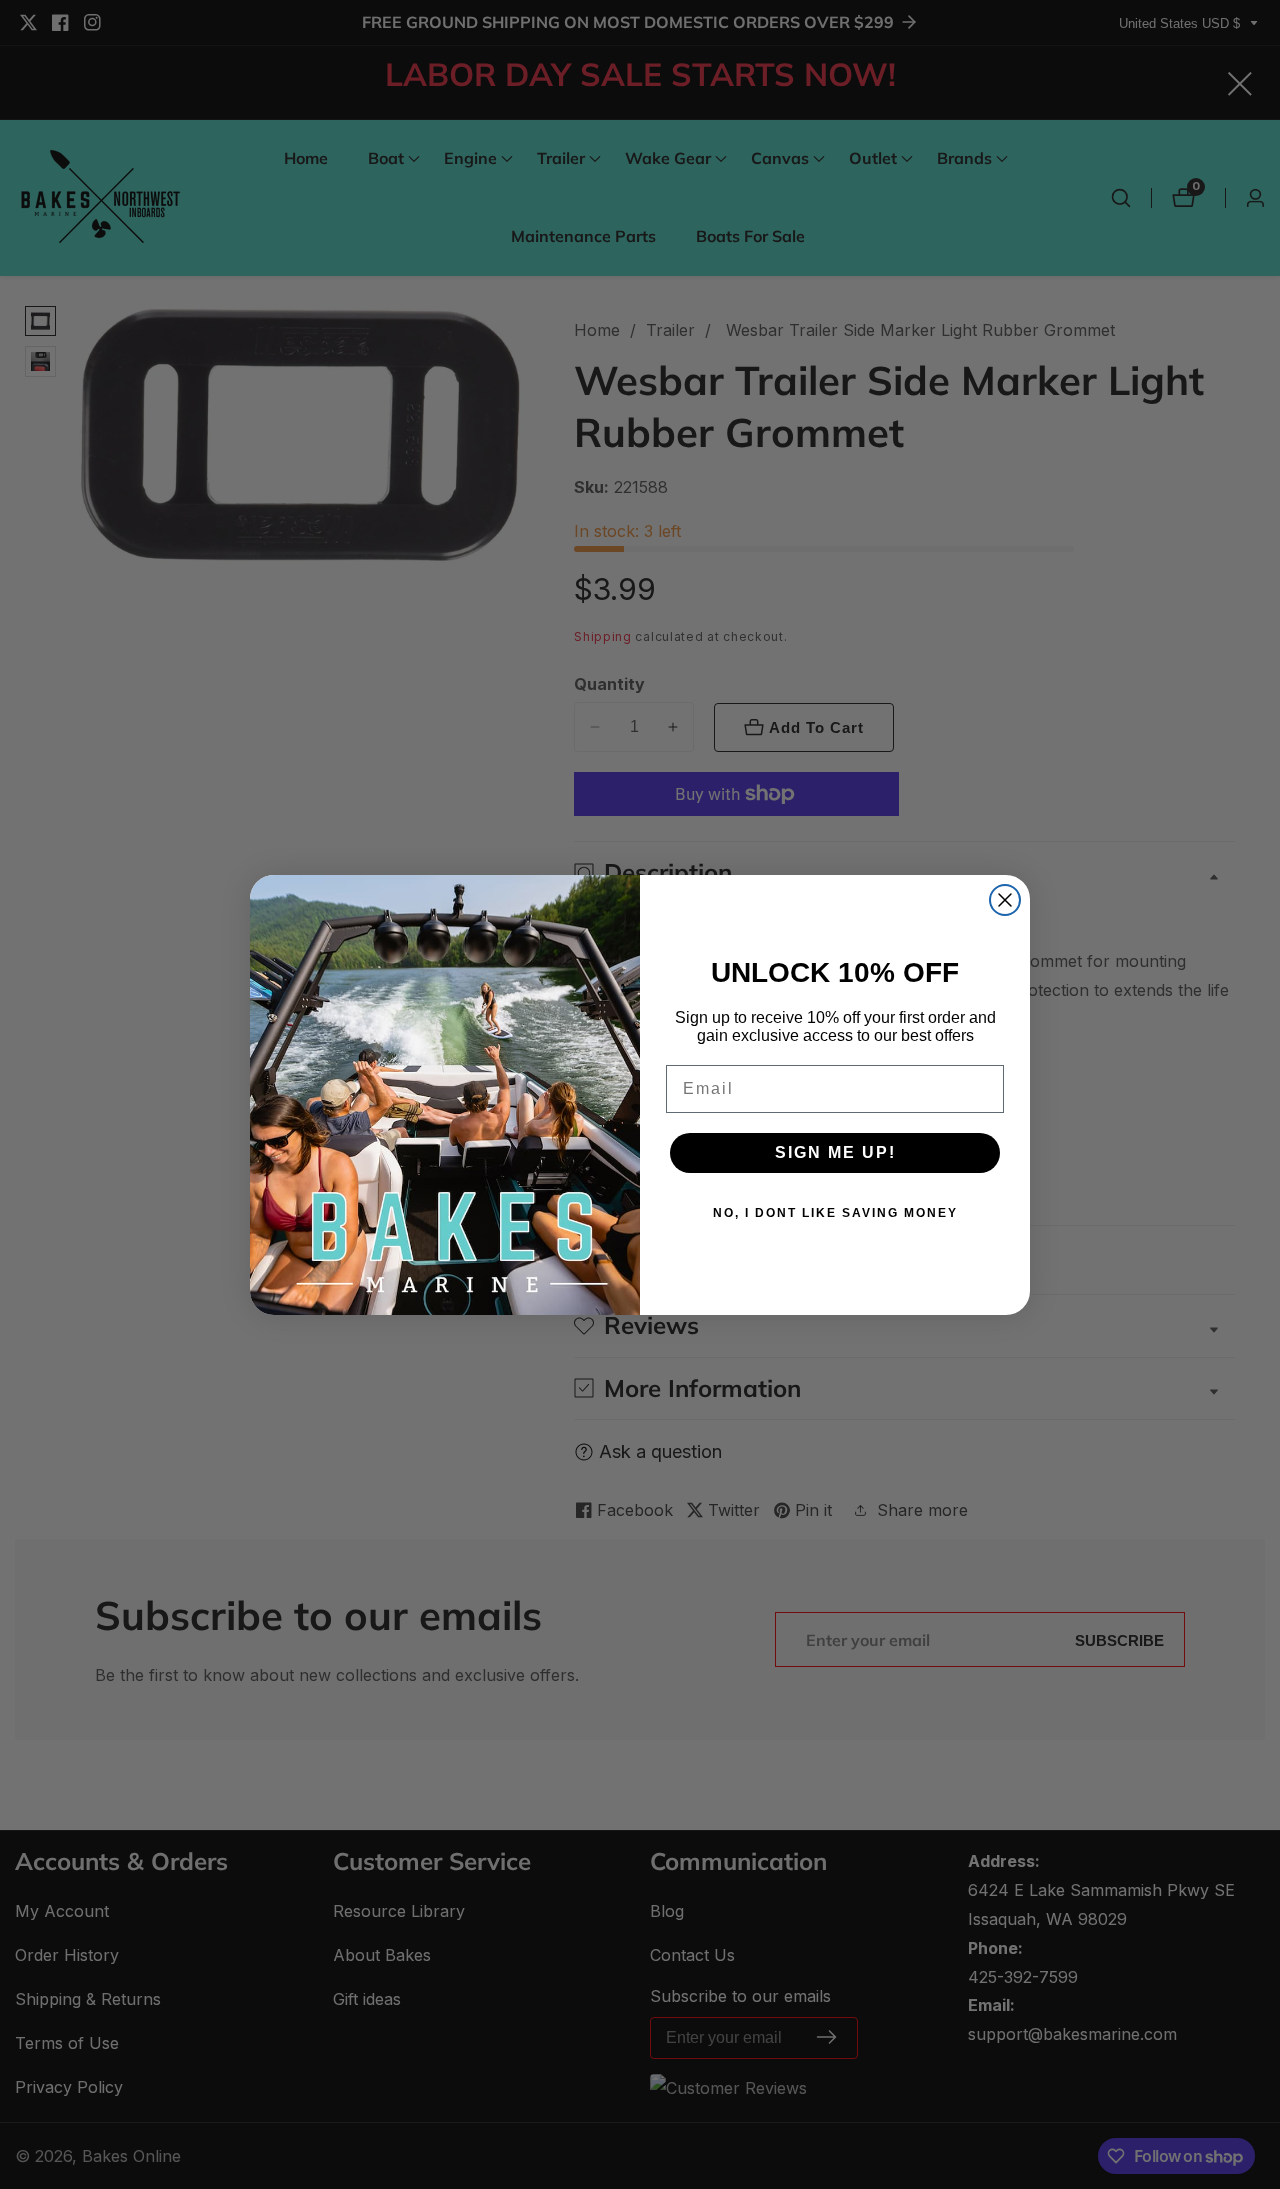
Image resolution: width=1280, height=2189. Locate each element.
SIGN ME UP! (835, 1152)
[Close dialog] (1005, 900)
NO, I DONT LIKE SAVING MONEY (835, 1213)
